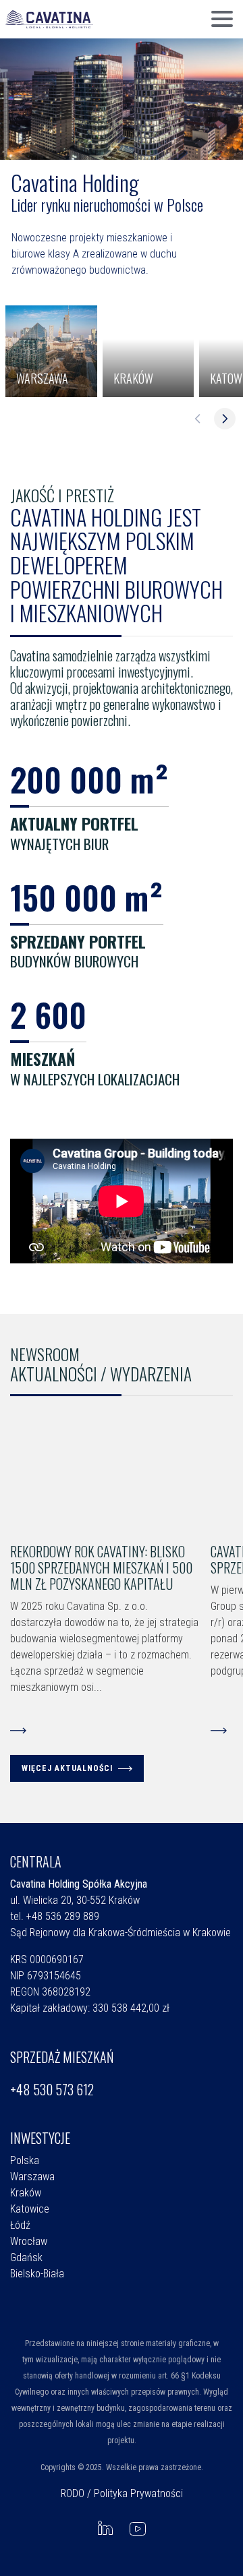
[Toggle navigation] (222, 20)
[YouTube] (138, 2528)
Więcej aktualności (67, 1768)
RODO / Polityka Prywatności (122, 2493)
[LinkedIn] (105, 2528)
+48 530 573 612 (52, 2089)
